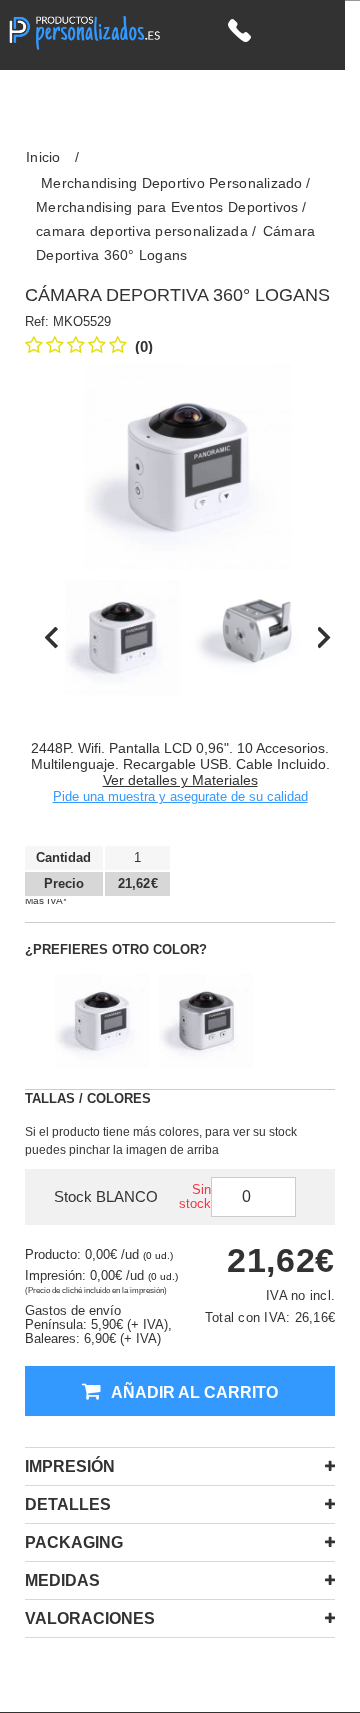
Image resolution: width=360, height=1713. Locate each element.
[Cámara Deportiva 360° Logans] (122, 637)
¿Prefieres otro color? (116, 949)
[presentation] (51, 637)
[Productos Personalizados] (84, 30)
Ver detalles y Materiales (180, 780)
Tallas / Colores (88, 1098)
